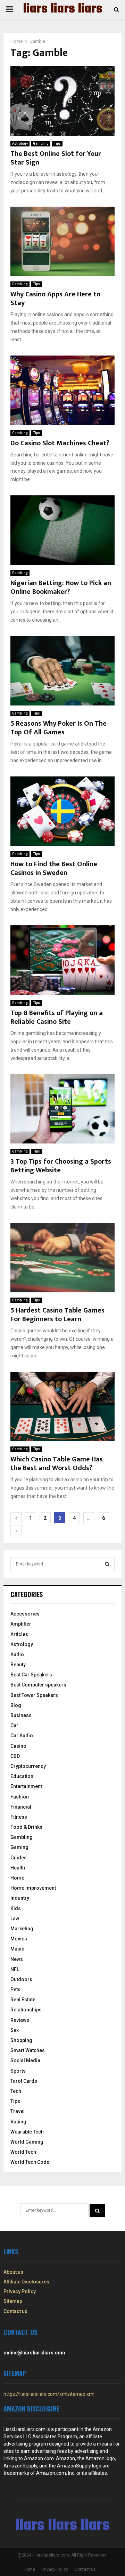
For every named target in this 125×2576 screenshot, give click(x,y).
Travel (18, 2111)
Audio (17, 1654)
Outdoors (21, 1979)
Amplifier (21, 1624)
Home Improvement (33, 1888)
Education (22, 1776)
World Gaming (27, 2142)
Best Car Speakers (31, 1675)
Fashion (20, 1797)
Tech (16, 2091)
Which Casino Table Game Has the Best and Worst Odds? (57, 1464)
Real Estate (23, 2000)
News (17, 1959)
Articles (19, 1634)
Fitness (19, 1817)
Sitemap (13, 2301)
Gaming (19, 1847)
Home (17, 1878)
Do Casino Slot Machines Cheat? (60, 443)
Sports (18, 2071)
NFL (15, 1969)
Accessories (25, 1614)
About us (13, 2272)
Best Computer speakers (38, 1685)
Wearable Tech (27, 2132)
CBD (15, 1756)
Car (14, 1725)
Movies (19, 1939)
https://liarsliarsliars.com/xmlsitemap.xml (49, 2394)
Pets (15, 1989)
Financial (21, 1807)
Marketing (22, 1929)
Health (18, 1868)
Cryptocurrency (28, 1766)
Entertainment (26, 1786)
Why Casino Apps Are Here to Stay (55, 299)
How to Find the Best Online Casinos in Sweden (54, 868)
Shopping (21, 2040)
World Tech (23, 2152)
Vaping (18, 2122)
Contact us (15, 2311)
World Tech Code (30, 2162)
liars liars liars (63, 9)
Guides (19, 1858)
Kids (16, 1908)
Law (15, 1919)
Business (21, 1715)
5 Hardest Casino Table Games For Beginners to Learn (57, 1315)
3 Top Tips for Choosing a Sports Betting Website (61, 1166)
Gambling (41, 143)
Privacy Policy (20, 2291)
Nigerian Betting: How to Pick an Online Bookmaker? (61, 587)
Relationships (26, 2010)
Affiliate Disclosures (26, 2282)
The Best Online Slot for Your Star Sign (56, 158)
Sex (15, 2030)
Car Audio (22, 1736)
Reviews (20, 2020)
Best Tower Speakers (34, 1695)
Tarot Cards (24, 2081)
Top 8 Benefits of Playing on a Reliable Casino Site (57, 1017)
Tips (57, 143)
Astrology (20, 143)
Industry (20, 1898)
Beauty (18, 1665)
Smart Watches (28, 2050)
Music (17, 1949)
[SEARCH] (107, 1564)
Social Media (25, 2060)
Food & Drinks (26, 1827)
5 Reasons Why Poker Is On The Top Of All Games (59, 728)
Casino (18, 1746)
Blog (16, 1705)
